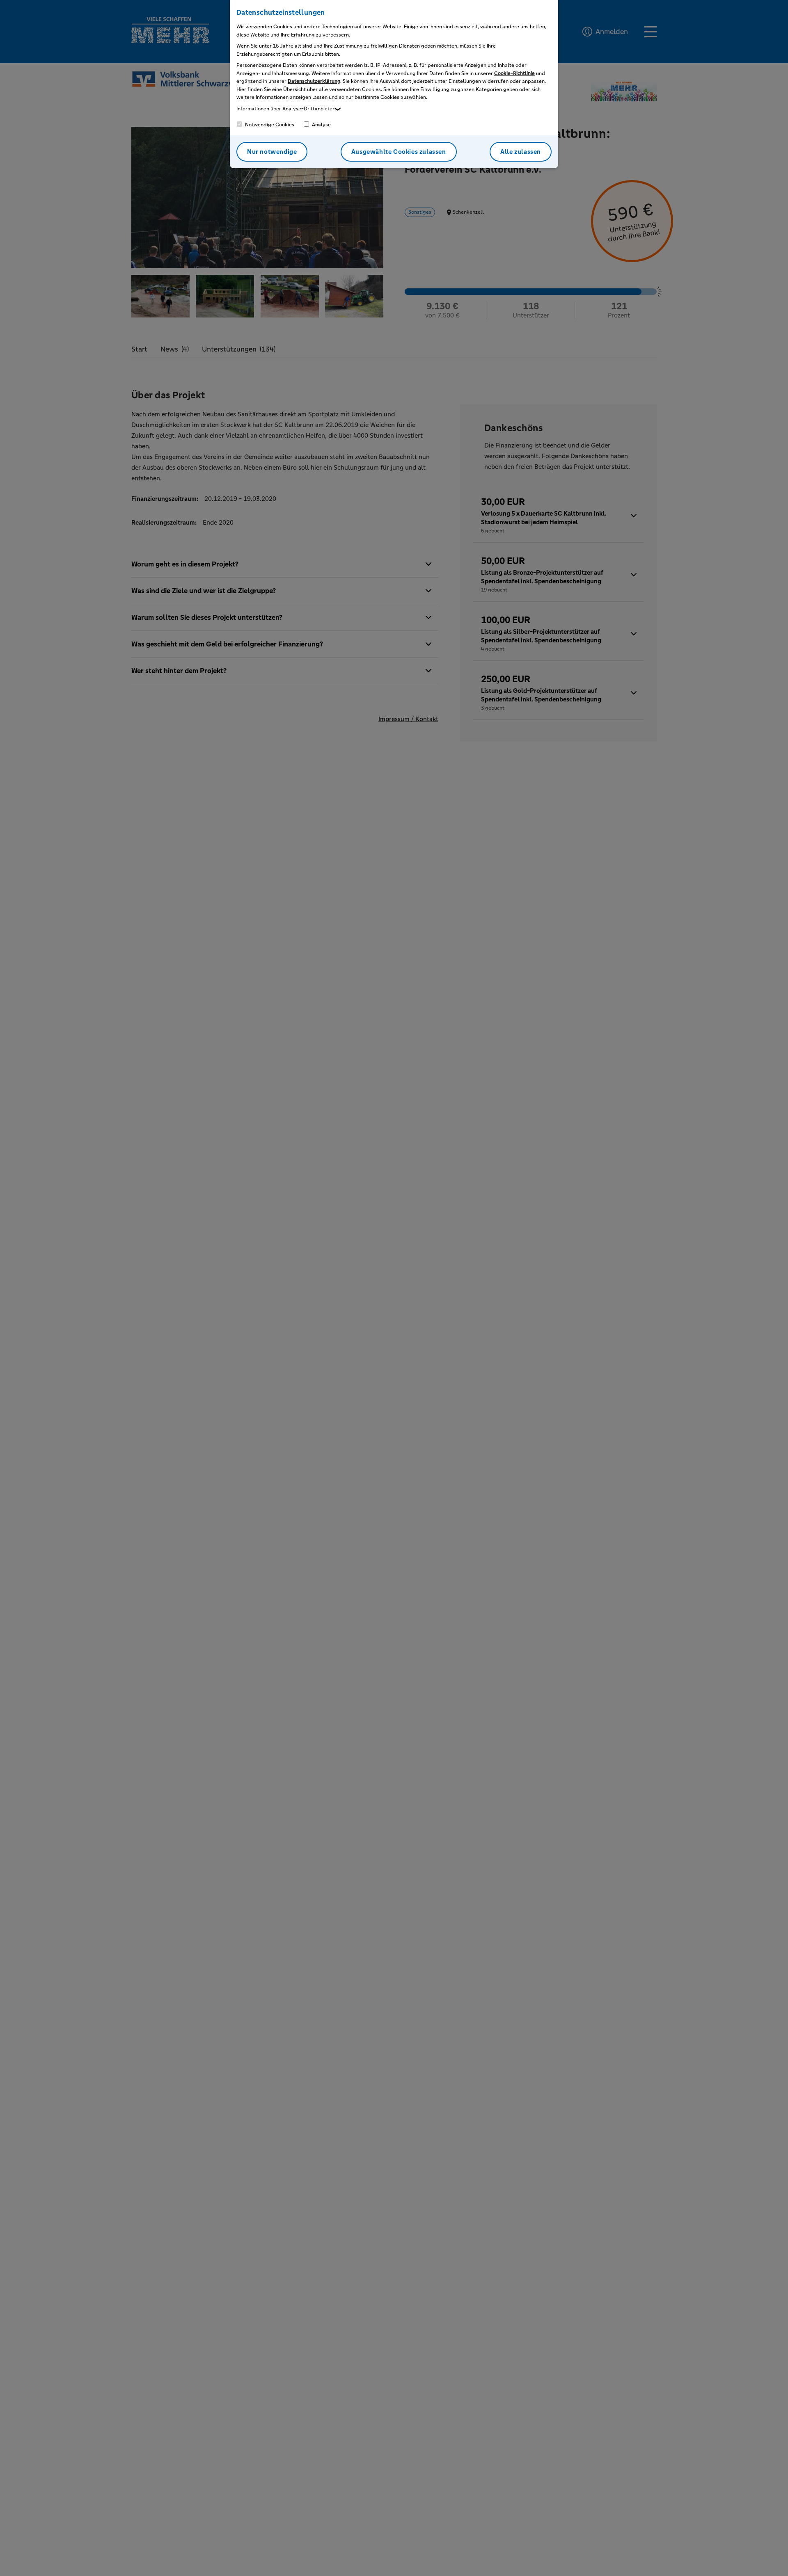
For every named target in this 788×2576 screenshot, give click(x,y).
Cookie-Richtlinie (514, 73)
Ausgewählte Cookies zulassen (399, 152)
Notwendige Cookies (269, 125)
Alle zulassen (521, 152)
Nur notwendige (272, 152)
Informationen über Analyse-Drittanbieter (285, 109)
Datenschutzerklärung (314, 81)
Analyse (321, 125)
